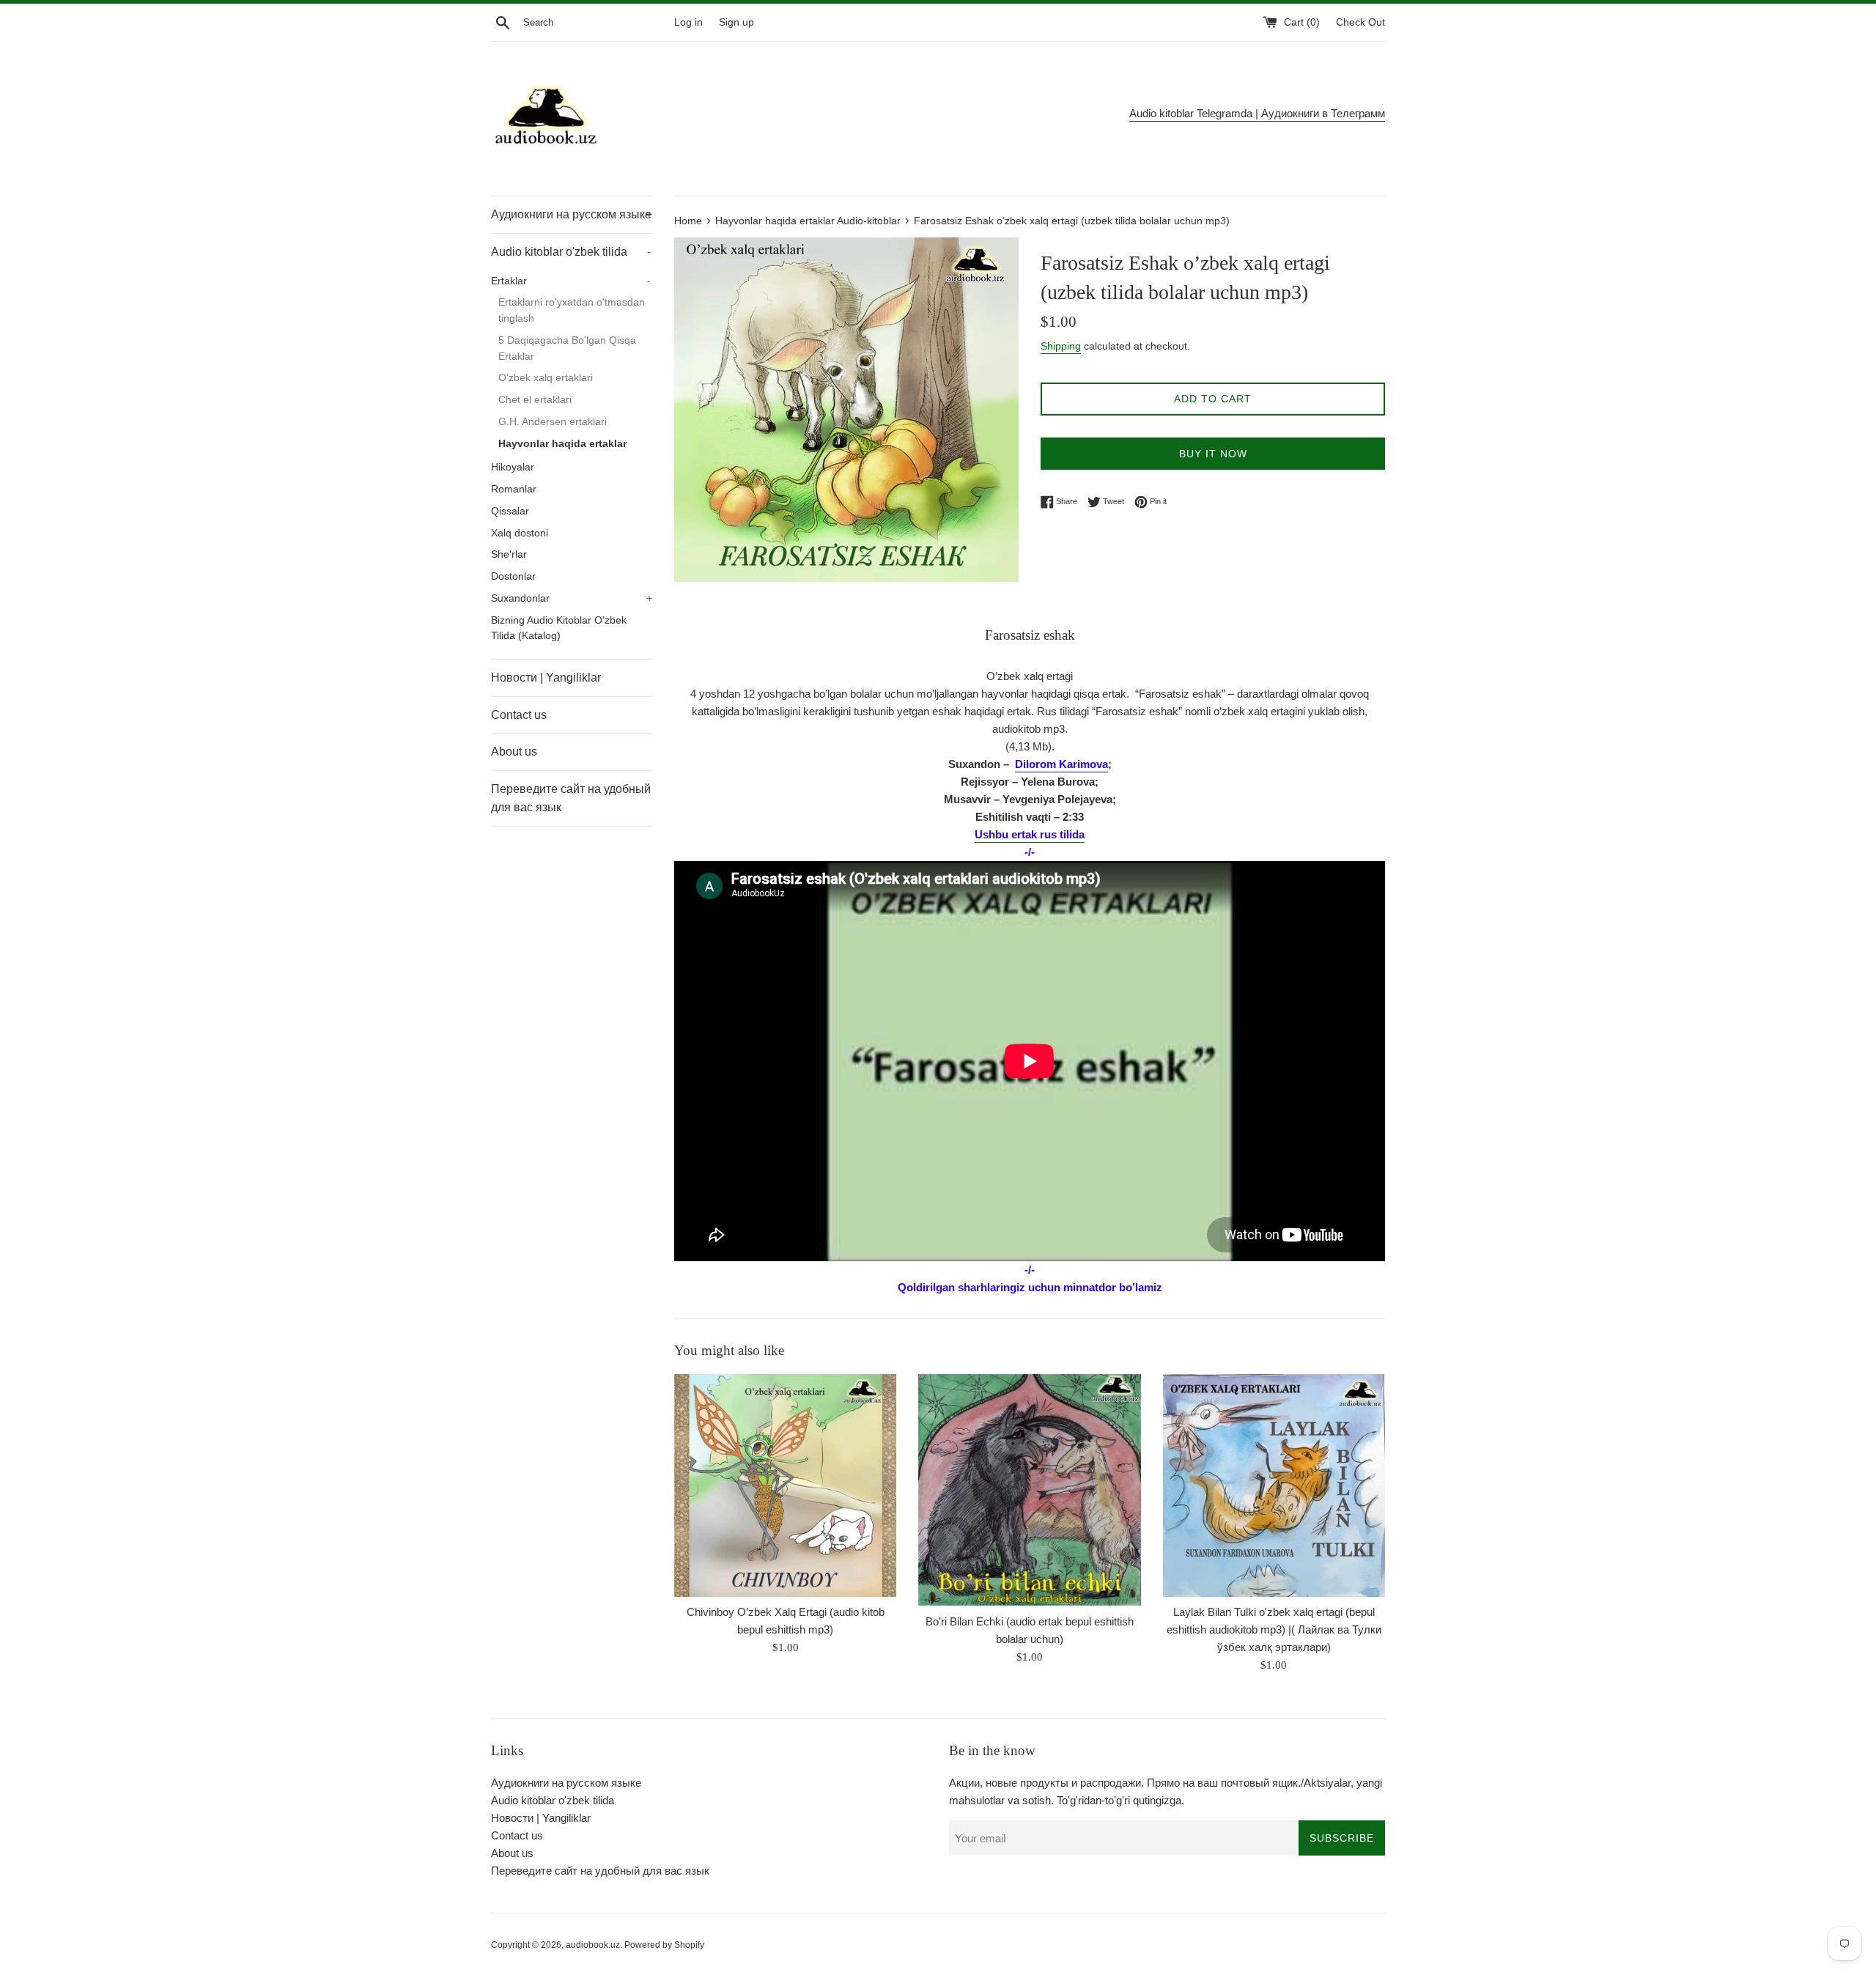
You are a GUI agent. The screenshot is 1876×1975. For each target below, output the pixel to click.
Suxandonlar (572, 598)
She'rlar (509, 554)
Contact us (519, 715)
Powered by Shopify (664, 1945)
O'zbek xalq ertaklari (546, 378)
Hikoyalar (513, 467)
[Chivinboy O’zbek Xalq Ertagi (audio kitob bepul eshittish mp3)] (785, 1485)
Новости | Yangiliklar (546, 678)
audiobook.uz (593, 1945)
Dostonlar (513, 576)
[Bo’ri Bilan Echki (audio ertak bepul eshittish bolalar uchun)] (1029, 1490)
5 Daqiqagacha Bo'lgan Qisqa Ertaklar (567, 348)
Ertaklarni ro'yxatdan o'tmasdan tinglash (572, 310)
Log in (688, 22)
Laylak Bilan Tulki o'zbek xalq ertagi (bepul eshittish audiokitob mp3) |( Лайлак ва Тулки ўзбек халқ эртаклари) (1274, 1630)
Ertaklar (571, 281)
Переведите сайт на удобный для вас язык (571, 798)
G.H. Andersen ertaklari (553, 422)
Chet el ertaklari (535, 400)
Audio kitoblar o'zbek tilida (571, 252)
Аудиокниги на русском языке (572, 214)
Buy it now (1213, 454)
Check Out (1360, 22)
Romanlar (514, 489)
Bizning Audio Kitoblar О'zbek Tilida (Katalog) (559, 628)
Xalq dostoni (520, 533)
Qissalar (510, 511)
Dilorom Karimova (1061, 764)
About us (514, 752)
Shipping (1061, 346)
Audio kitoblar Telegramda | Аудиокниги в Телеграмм (1257, 113)
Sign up (736, 22)
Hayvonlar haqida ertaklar (562, 444)
